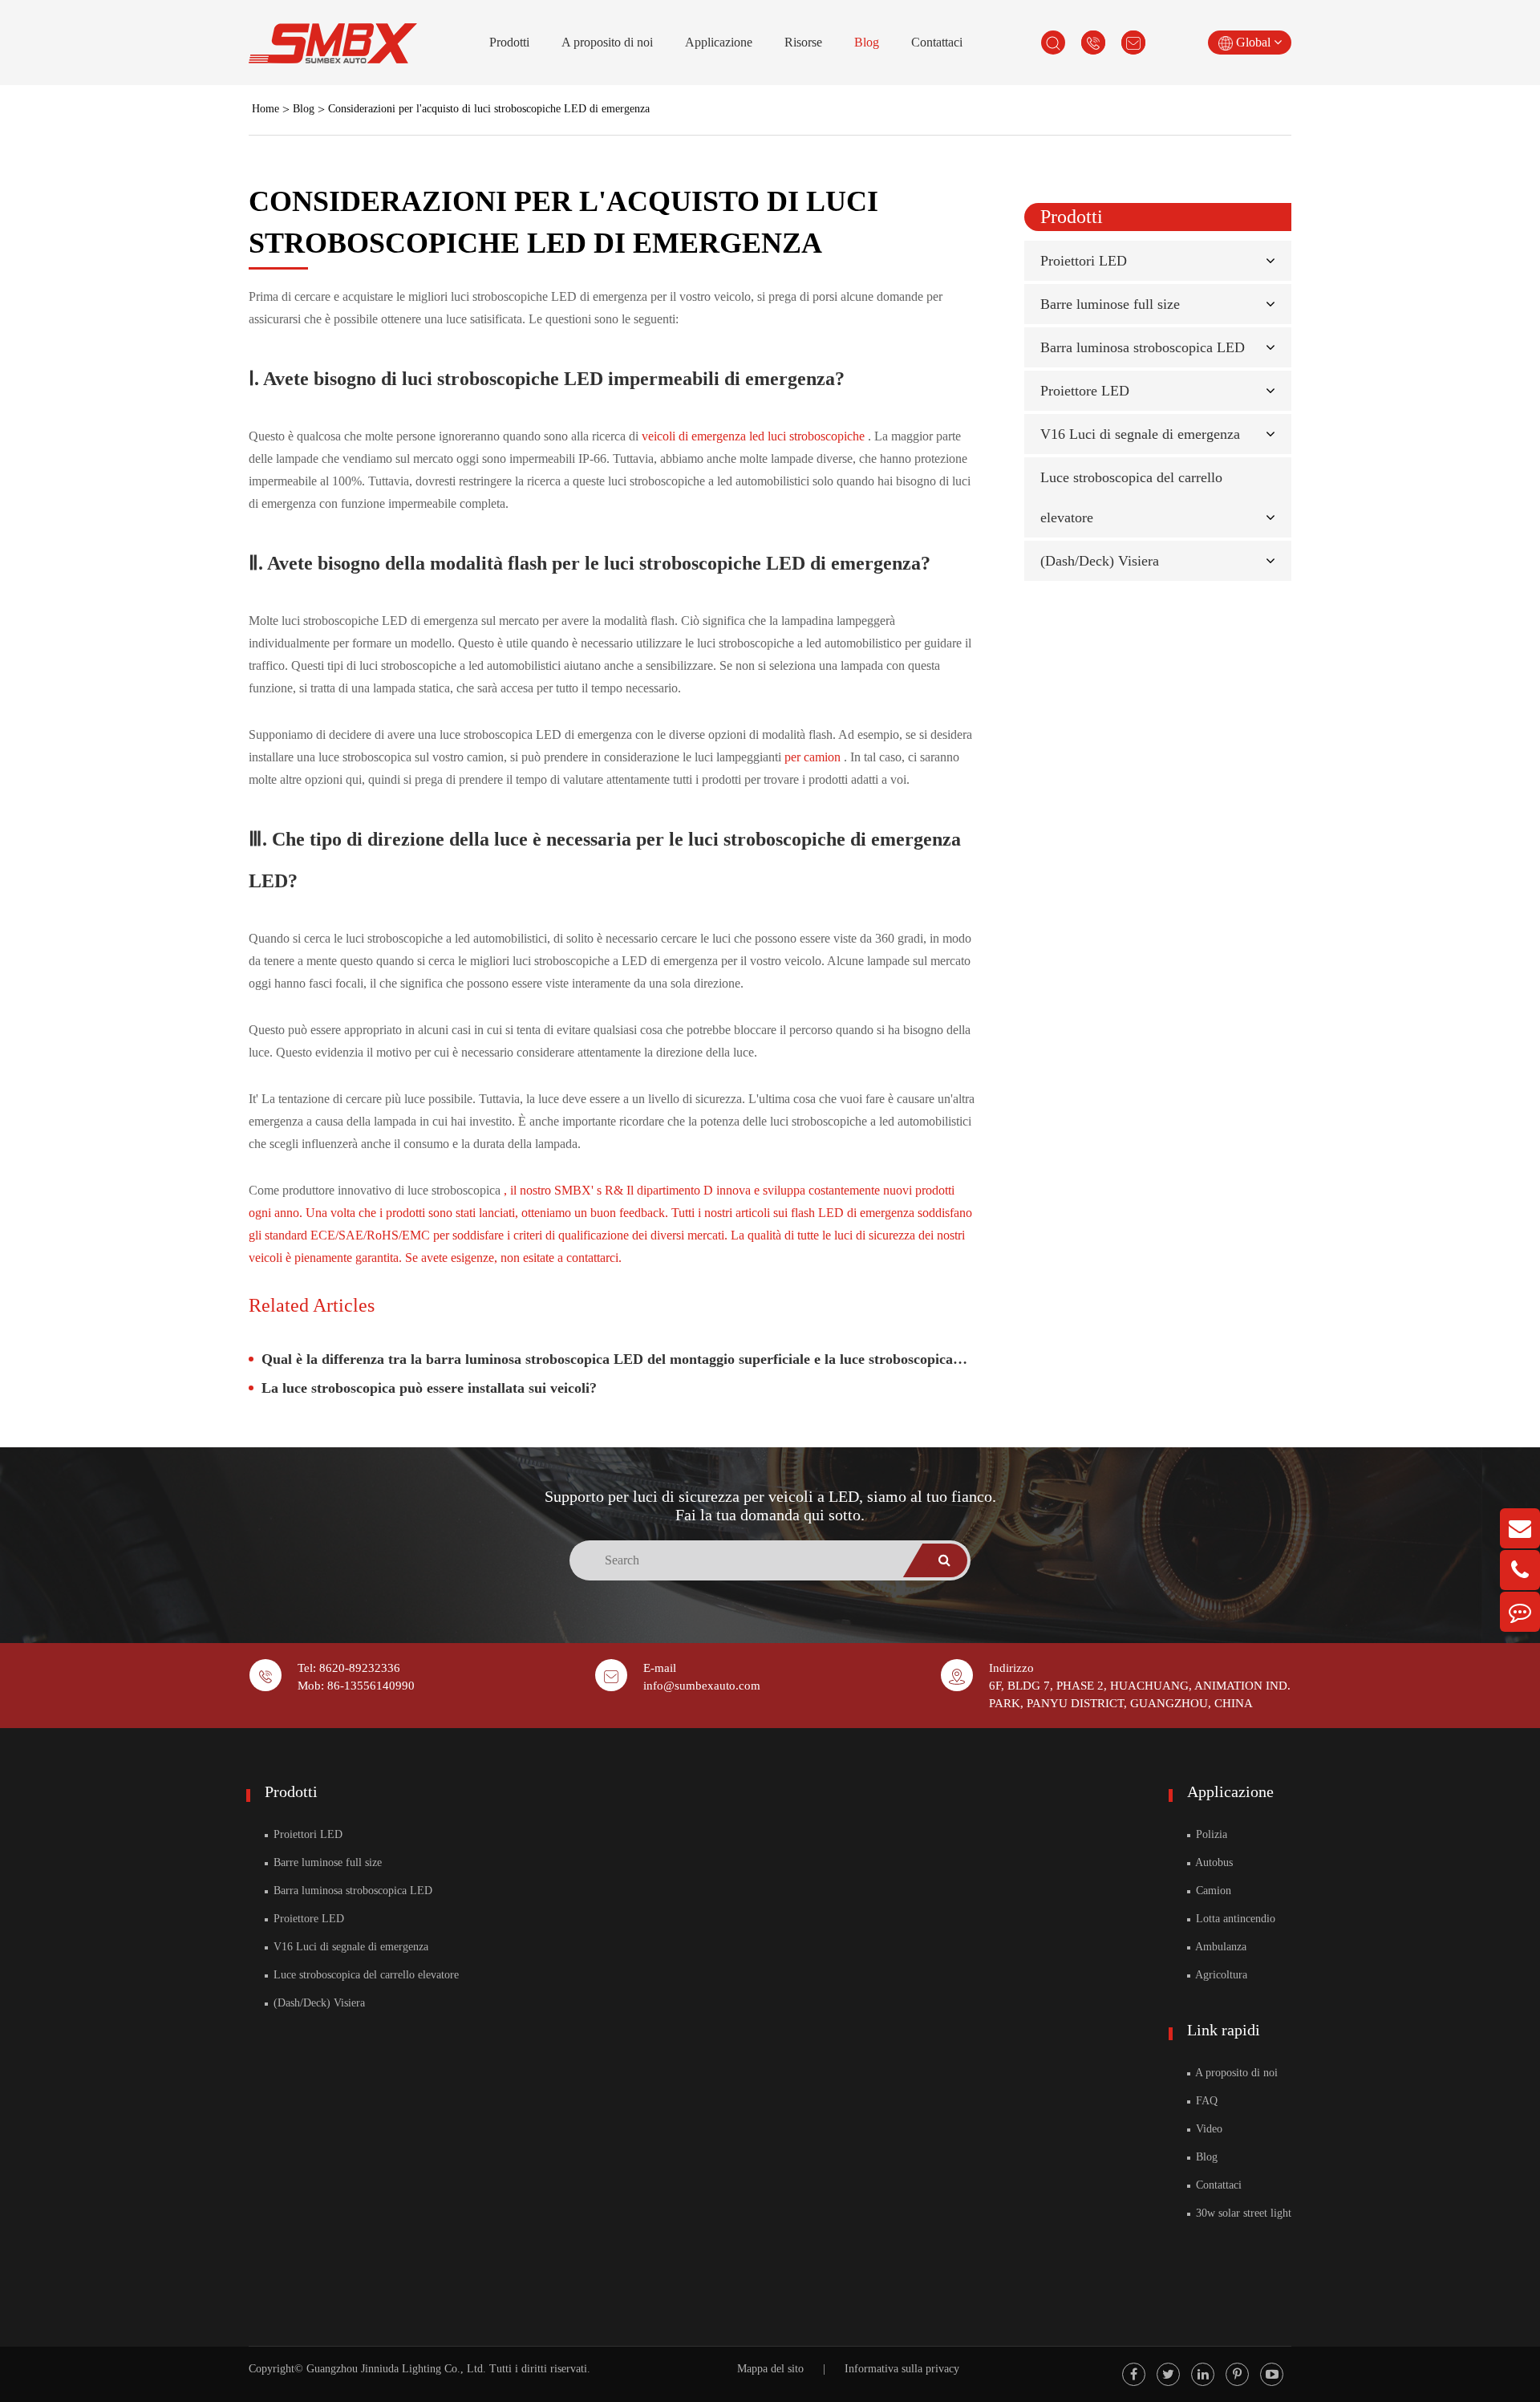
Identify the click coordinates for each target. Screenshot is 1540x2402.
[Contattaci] (1520, 1612)
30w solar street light (1242, 2213)
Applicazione (719, 42)
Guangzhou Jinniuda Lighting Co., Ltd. (396, 2369)
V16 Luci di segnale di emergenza (1140, 434)
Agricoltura (1220, 1975)
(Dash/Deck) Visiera (1100, 561)
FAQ (1205, 2101)
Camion (1212, 1891)
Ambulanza (1220, 1947)
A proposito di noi (607, 42)
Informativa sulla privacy (902, 2369)
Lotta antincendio (1234, 1919)
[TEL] (1520, 1570)
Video (1208, 2129)
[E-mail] (1520, 1528)
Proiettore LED (1085, 391)
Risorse (803, 42)
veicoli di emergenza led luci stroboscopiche (755, 436)
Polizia (1210, 1834)
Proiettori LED (1084, 261)
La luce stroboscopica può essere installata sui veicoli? (429, 1388)
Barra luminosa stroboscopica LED (1143, 347)
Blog (867, 42)
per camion (814, 757)
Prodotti (509, 42)
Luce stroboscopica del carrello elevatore (365, 1975)
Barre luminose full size (1110, 304)
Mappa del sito (770, 2369)
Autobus (1213, 1862)
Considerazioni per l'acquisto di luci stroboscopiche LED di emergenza (489, 109)
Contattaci (937, 42)
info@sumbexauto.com (702, 1686)
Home (265, 109)
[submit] (945, 1560)
